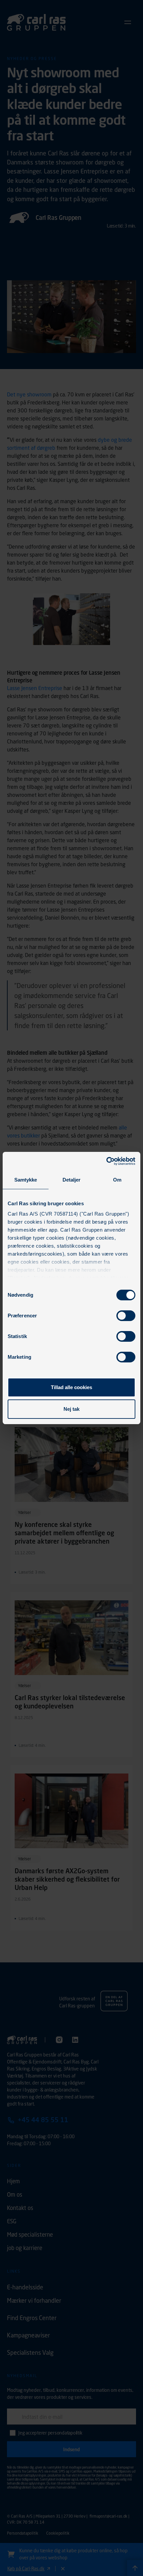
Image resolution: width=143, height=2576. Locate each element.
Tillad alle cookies (71, 1387)
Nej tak (71, 1409)
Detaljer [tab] (72, 1180)
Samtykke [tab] (26, 1180)
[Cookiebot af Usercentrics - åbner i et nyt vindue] (106, 1161)
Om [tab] (117, 1180)
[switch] (126, 1316)
